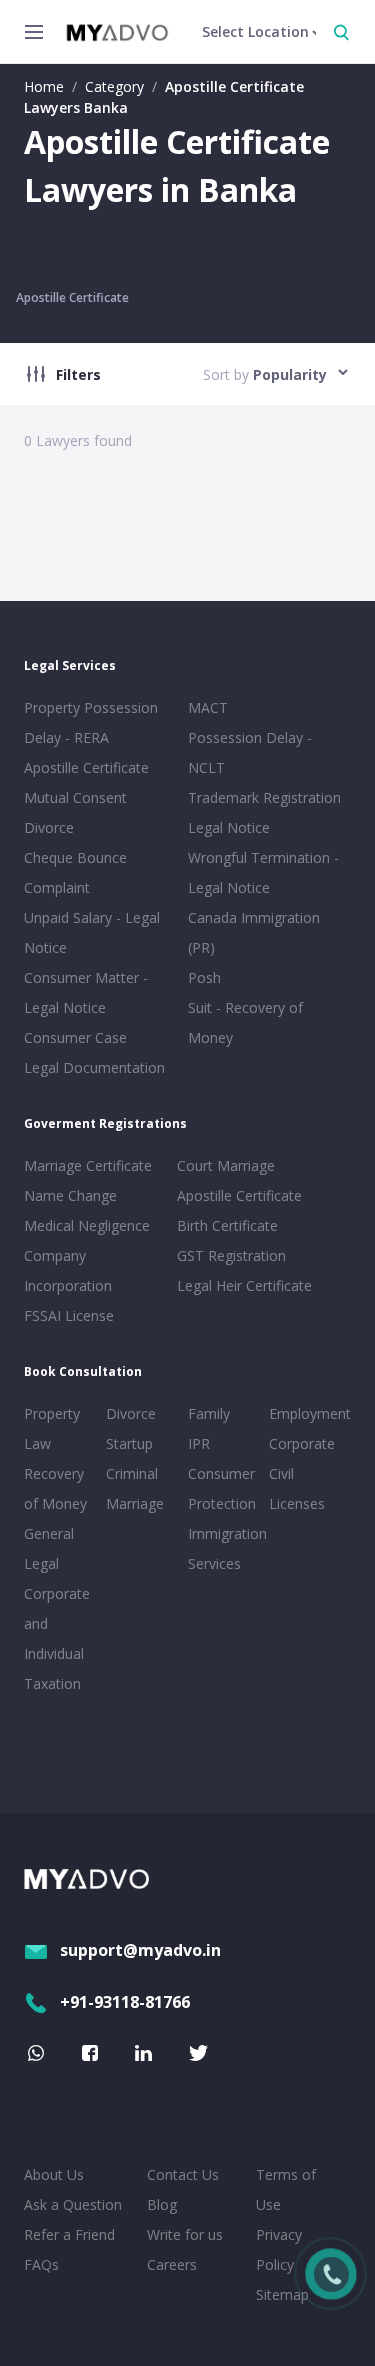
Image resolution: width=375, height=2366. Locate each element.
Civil (281, 1473)
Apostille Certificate (72, 297)
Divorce (131, 1413)
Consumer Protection (222, 1488)
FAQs (41, 2264)
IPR (199, 1443)
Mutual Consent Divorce (75, 812)
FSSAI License (69, 1315)
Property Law (52, 1428)
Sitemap (282, 2294)
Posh (204, 977)
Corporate (302, 1443)
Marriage (135, 1503)
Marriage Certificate (88, 1165)
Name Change (70, 1195)
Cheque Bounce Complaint (75, 872)
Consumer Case (75, 1037)
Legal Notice (229, 827)
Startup (129, 1443)
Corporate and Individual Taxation (57, 1638)
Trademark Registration (264, 797)
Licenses (297, 1503)
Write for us (185, 2234)
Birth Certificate (227, 1225)
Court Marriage (226, 1165)
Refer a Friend (69, 2234)
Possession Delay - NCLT (250, 752)
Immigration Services (225, 1548)
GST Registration (231, 1255)
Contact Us (183, 2174)
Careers (172, 2264)
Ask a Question (73, 2204)
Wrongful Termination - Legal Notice (263, 872)
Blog (162, 2204)
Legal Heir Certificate (244, 1285)
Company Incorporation (68, 1270)
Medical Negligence (87, 1225)
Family (209, 1413)
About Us (54, 2174)
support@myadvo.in (140, 1950)
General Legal (49, 1548)
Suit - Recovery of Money (245, 1022)
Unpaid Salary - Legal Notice (92, 932)
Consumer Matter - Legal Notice (86, 992)
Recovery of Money (55, 1488)
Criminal (132, 1473)
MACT (208, 707)
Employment (306, 1413)
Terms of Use (286, 2189)
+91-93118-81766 (125, 2002)
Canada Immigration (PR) (254, 932)
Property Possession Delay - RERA (91, 722)
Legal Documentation (94, 1067)
